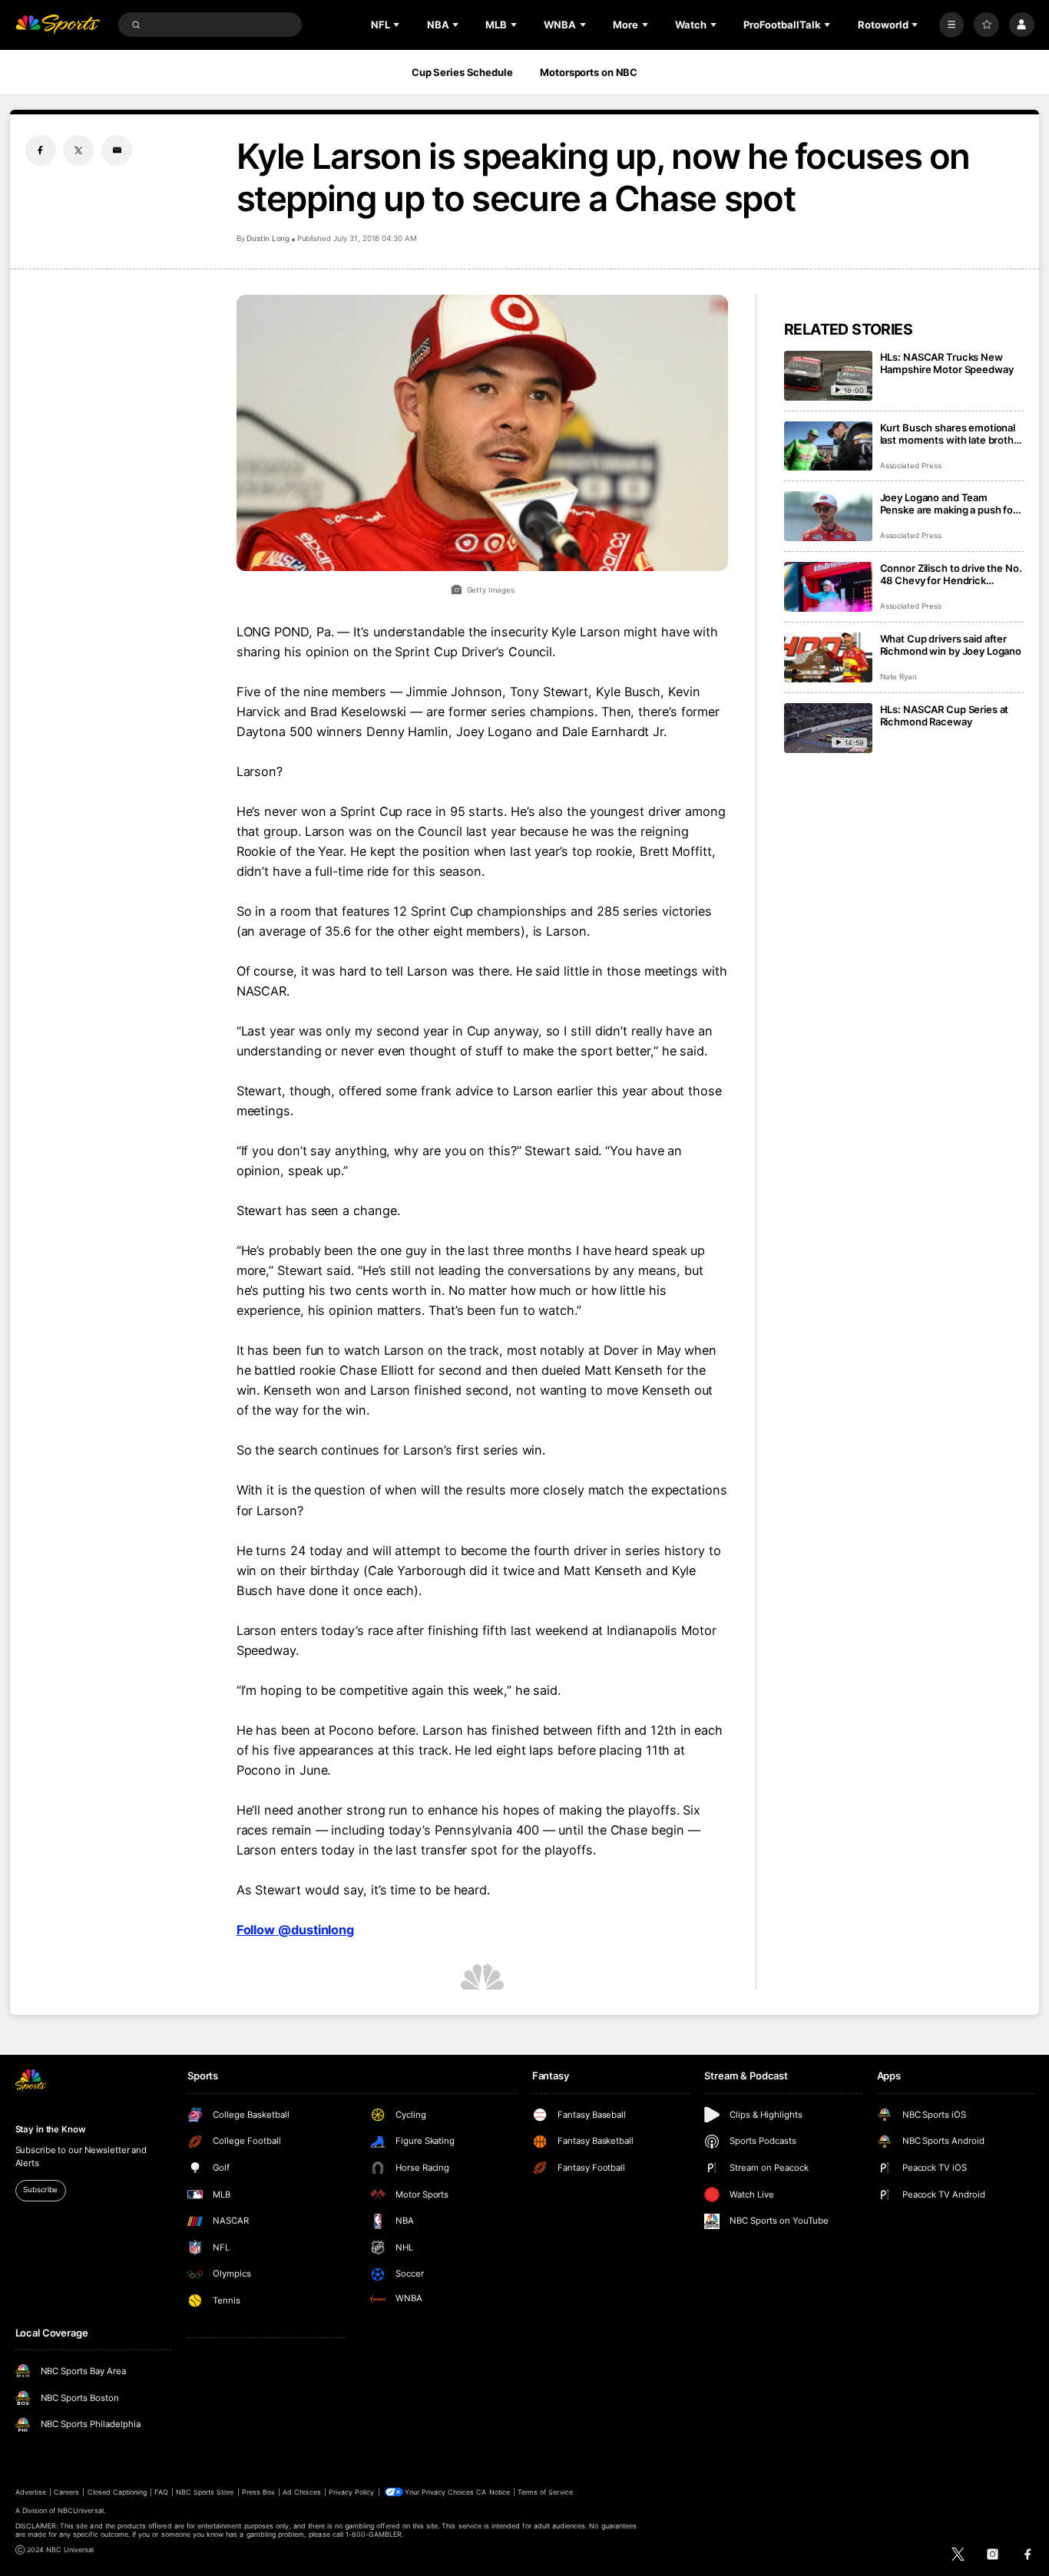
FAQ (161, 2492)
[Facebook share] (41, 150)
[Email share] (117, 150)
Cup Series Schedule (462, 72)
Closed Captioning (117, 2492)
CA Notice (493, 2492)
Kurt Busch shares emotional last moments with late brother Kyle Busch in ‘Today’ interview (952, 434)
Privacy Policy (352, 2492)
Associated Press (911, 466)
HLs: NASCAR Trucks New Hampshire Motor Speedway (947, 363)
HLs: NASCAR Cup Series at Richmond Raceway (945, 715)
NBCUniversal (81, 2510)
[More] (952, 25)
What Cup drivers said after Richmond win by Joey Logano (951, 645)
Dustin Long (268, 238)
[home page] (58, 25)
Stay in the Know (51, 2129)
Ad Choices (301, 2492)
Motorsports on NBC (589, 72)
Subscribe (40, 2190)
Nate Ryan (899, 677)
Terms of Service (545, 2492)
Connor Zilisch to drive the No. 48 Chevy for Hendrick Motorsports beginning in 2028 (951, 574)
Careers (66, 2492)
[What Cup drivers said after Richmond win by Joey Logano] (828, 657)
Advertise (31, 2492)
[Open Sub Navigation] (398, 25)
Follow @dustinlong (296, 1930)
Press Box (258, 2492)
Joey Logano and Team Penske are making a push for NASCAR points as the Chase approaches (948, 504)
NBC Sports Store (205, 2492)
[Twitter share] (78, 150)
